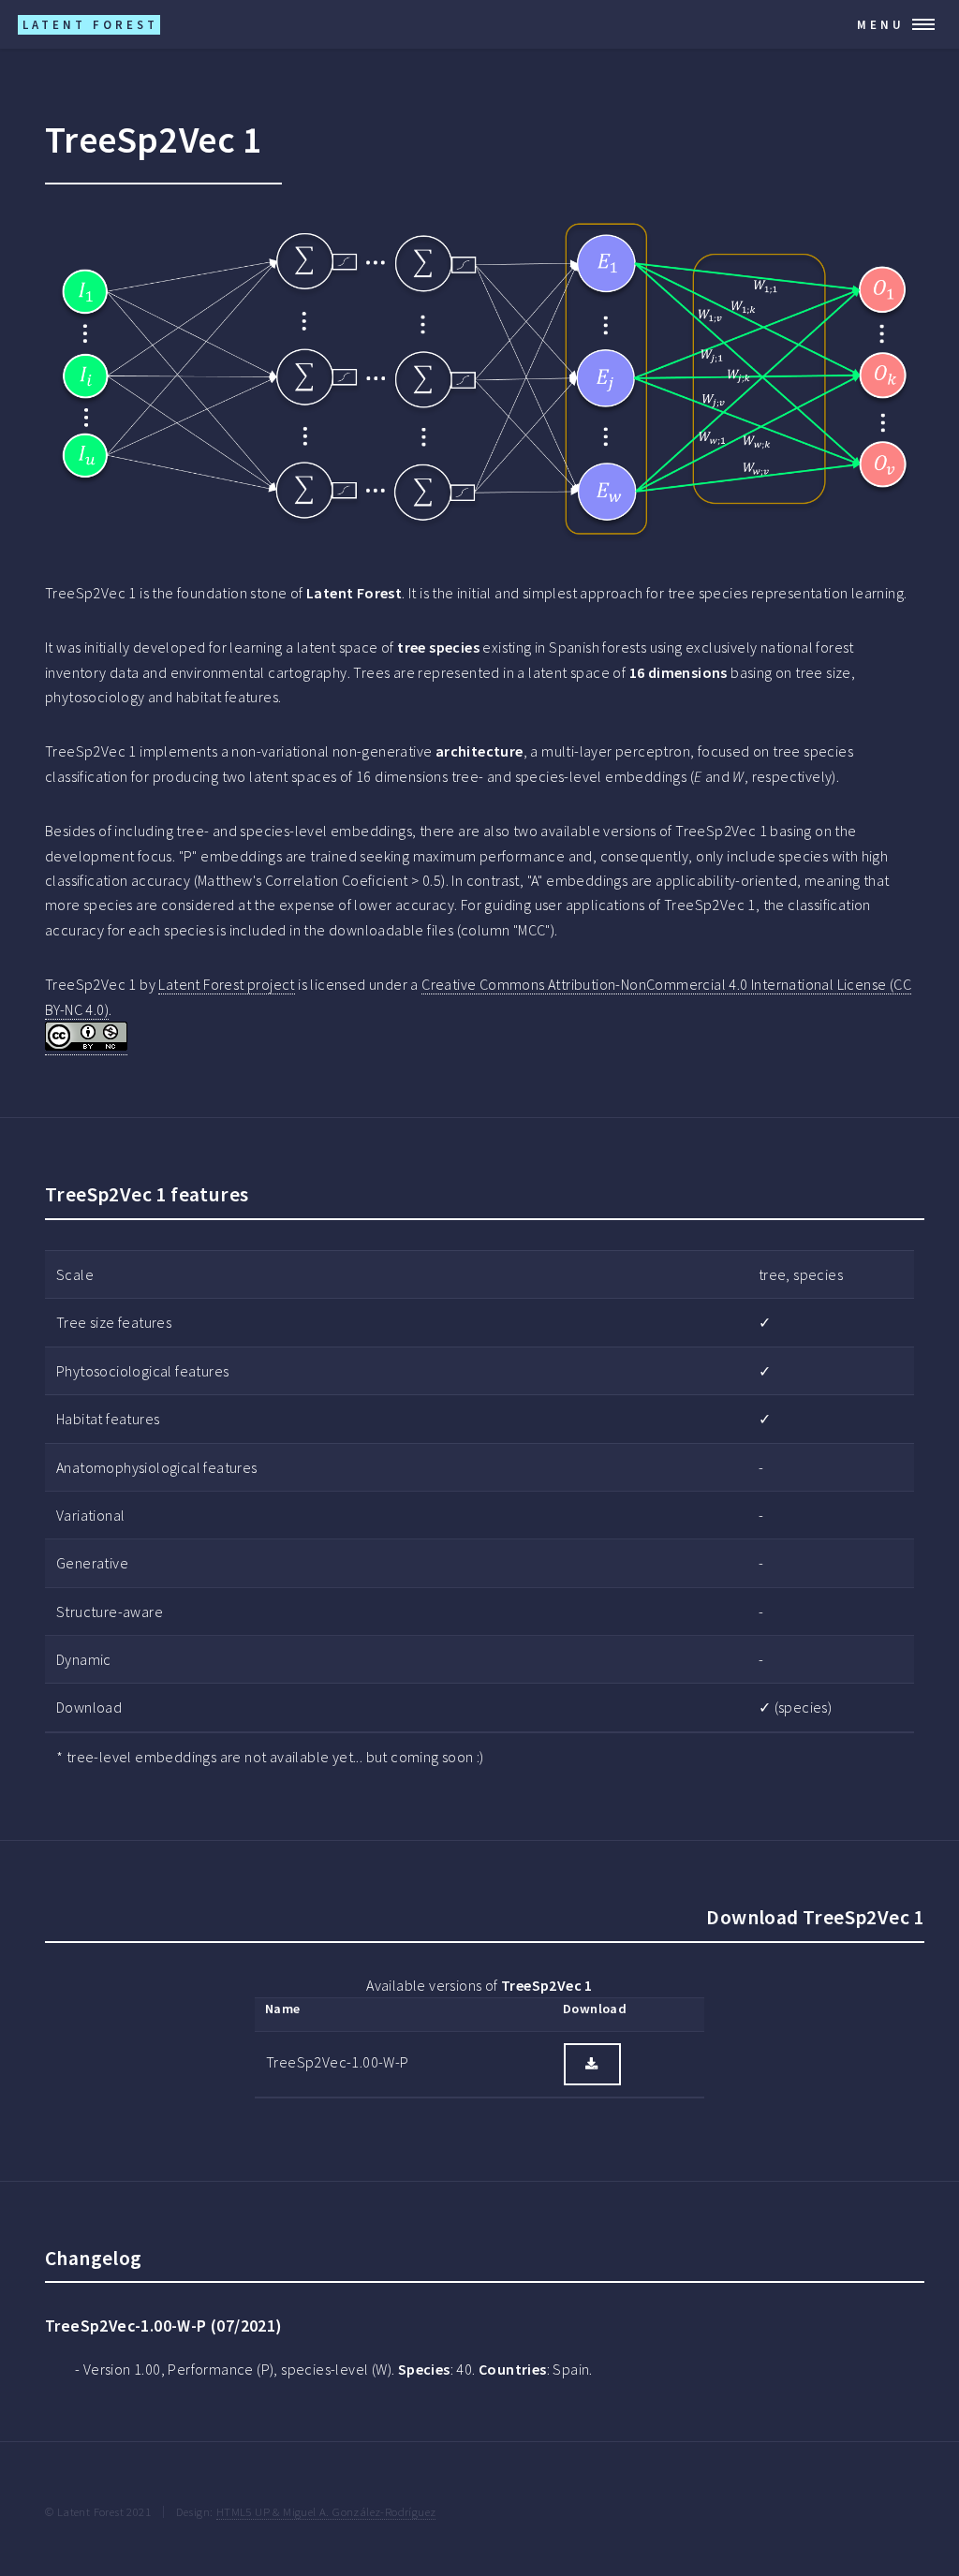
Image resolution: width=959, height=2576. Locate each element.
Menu (881, 24)
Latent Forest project (226, 984)
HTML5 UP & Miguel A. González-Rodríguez (326, 2511)
